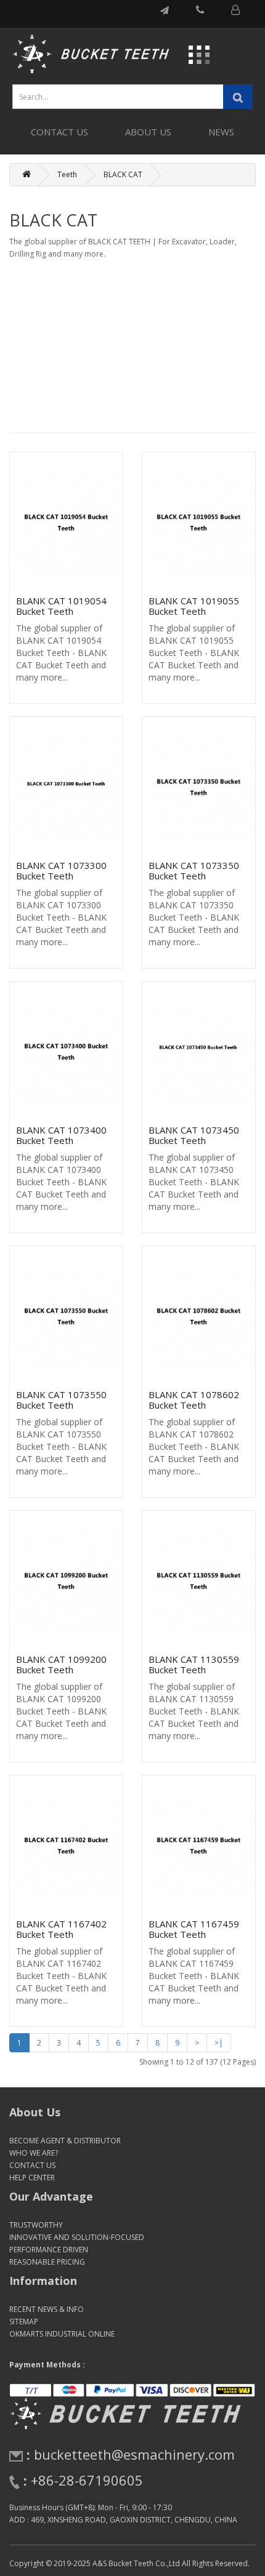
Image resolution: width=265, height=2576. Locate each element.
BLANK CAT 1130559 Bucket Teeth (194, 1664)
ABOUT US (148, 132)
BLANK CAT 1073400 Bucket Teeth (61, 1135)
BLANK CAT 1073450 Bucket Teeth (194, 1135)
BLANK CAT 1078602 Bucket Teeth (194, 1400)
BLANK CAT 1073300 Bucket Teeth (61, 870)
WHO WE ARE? (34, 2153)
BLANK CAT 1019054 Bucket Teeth (61, 606)
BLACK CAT (123, 174)
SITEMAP (24, 2322)
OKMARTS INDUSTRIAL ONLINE (62, 2334)
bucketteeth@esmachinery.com (134, 2454)
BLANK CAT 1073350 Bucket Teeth (194, 870)
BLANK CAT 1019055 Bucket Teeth (194, 606)
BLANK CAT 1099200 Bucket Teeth (61, 1664)
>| (219, 2043)
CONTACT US (59, 132)
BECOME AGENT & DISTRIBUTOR (65, 2141)
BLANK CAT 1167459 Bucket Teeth (194, 1929)
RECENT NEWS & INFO (47, 2309)
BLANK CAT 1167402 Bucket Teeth (61, 1929)
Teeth (67, 174)
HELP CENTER (32, 2178)
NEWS (221, 132)
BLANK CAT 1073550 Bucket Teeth (61, 1400)
